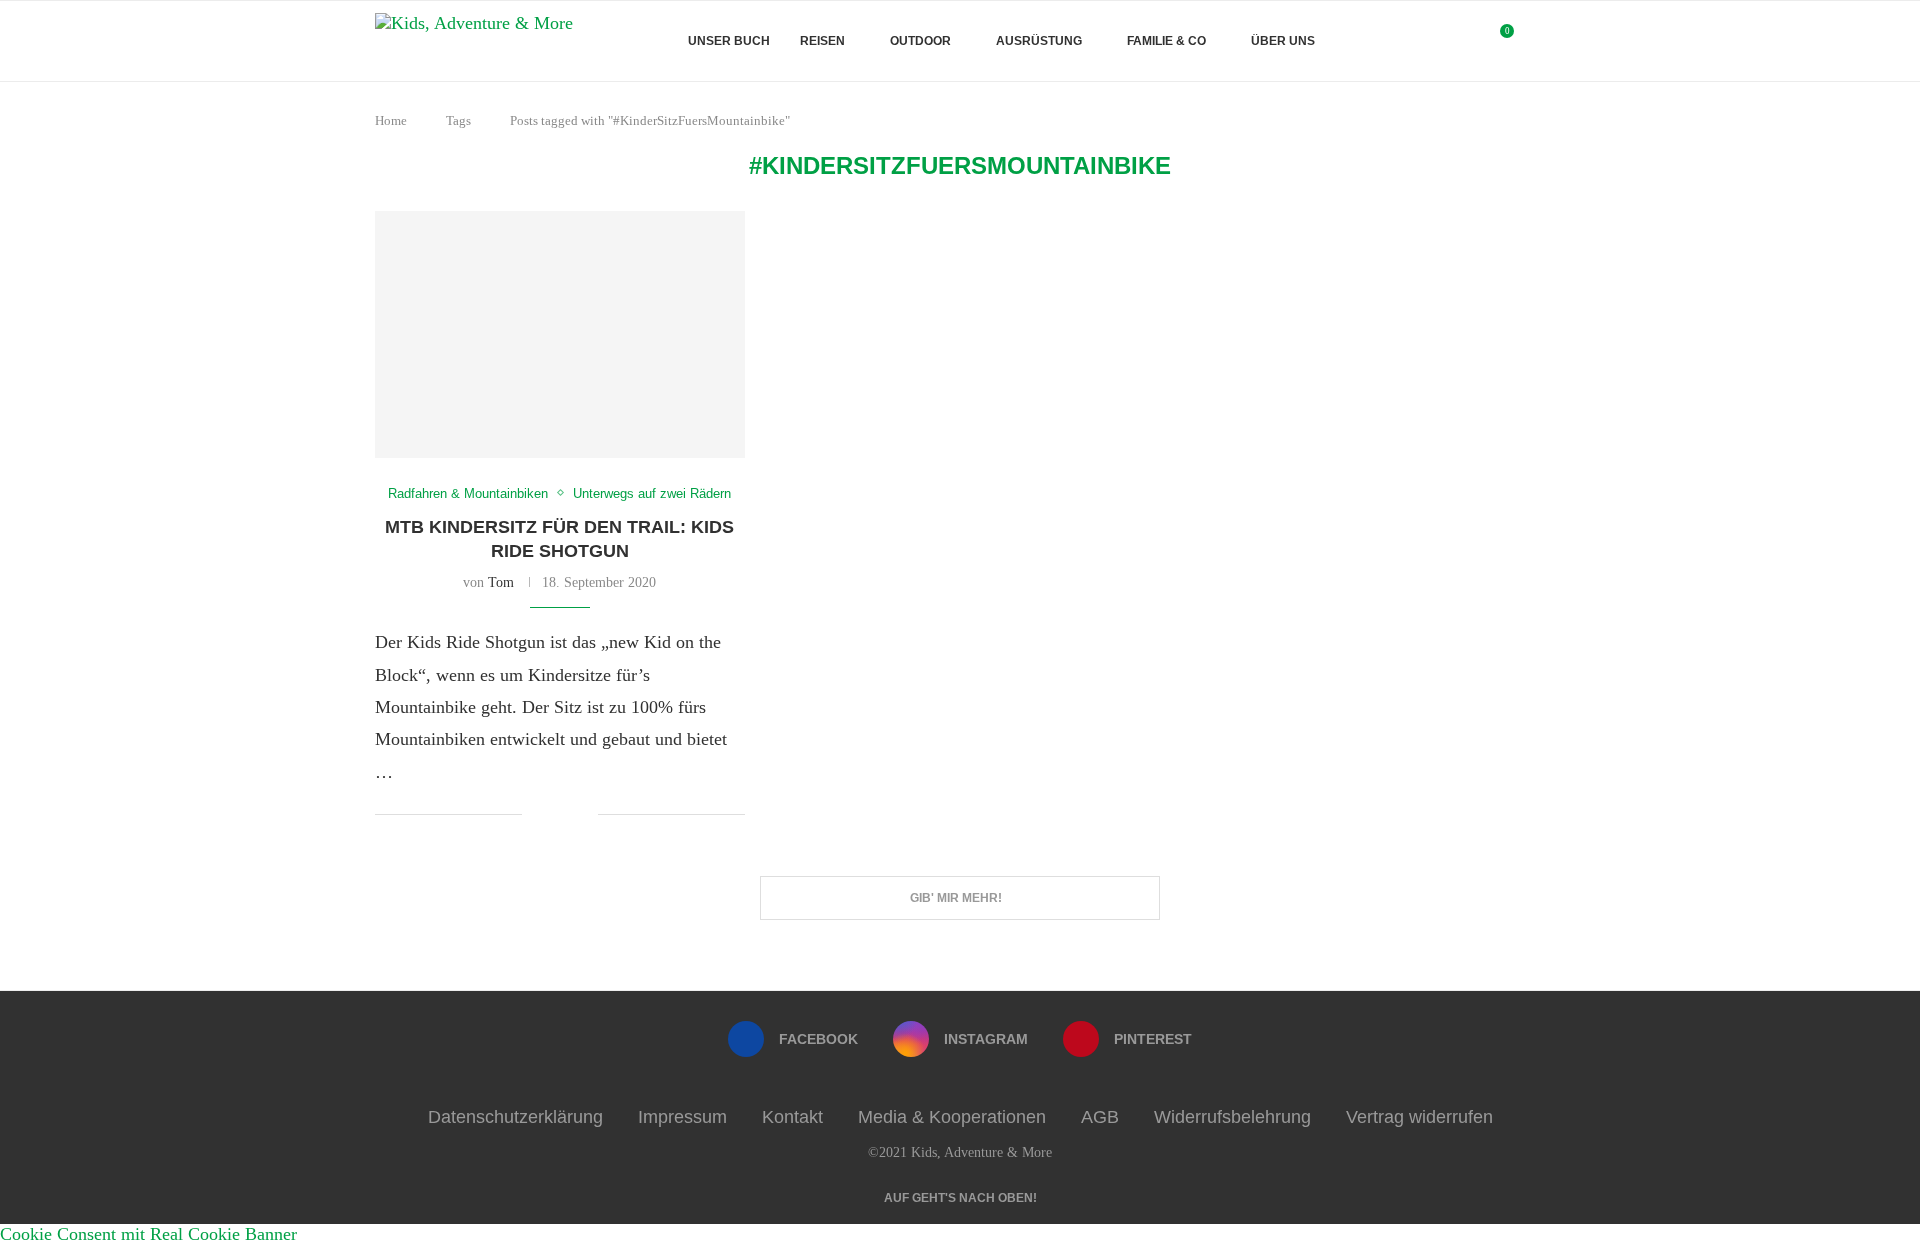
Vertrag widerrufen (1419, 1117)
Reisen (822, 41)
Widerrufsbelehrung (1232, 1117)
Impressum (682, 1117)
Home (391, 120)
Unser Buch (729, 41)
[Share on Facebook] (552, 816)
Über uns (1283, 41)
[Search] (1535, 41)
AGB (1100, 1117)
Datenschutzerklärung (515, 1117)
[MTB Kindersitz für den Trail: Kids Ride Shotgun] (560, 334)
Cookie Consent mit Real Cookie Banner (148, 1234)
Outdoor (920, 41)
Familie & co (1166, 41)
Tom (501, 582)
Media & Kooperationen (952, 1117)
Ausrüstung (1039, 41)
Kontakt (792, 1117)
